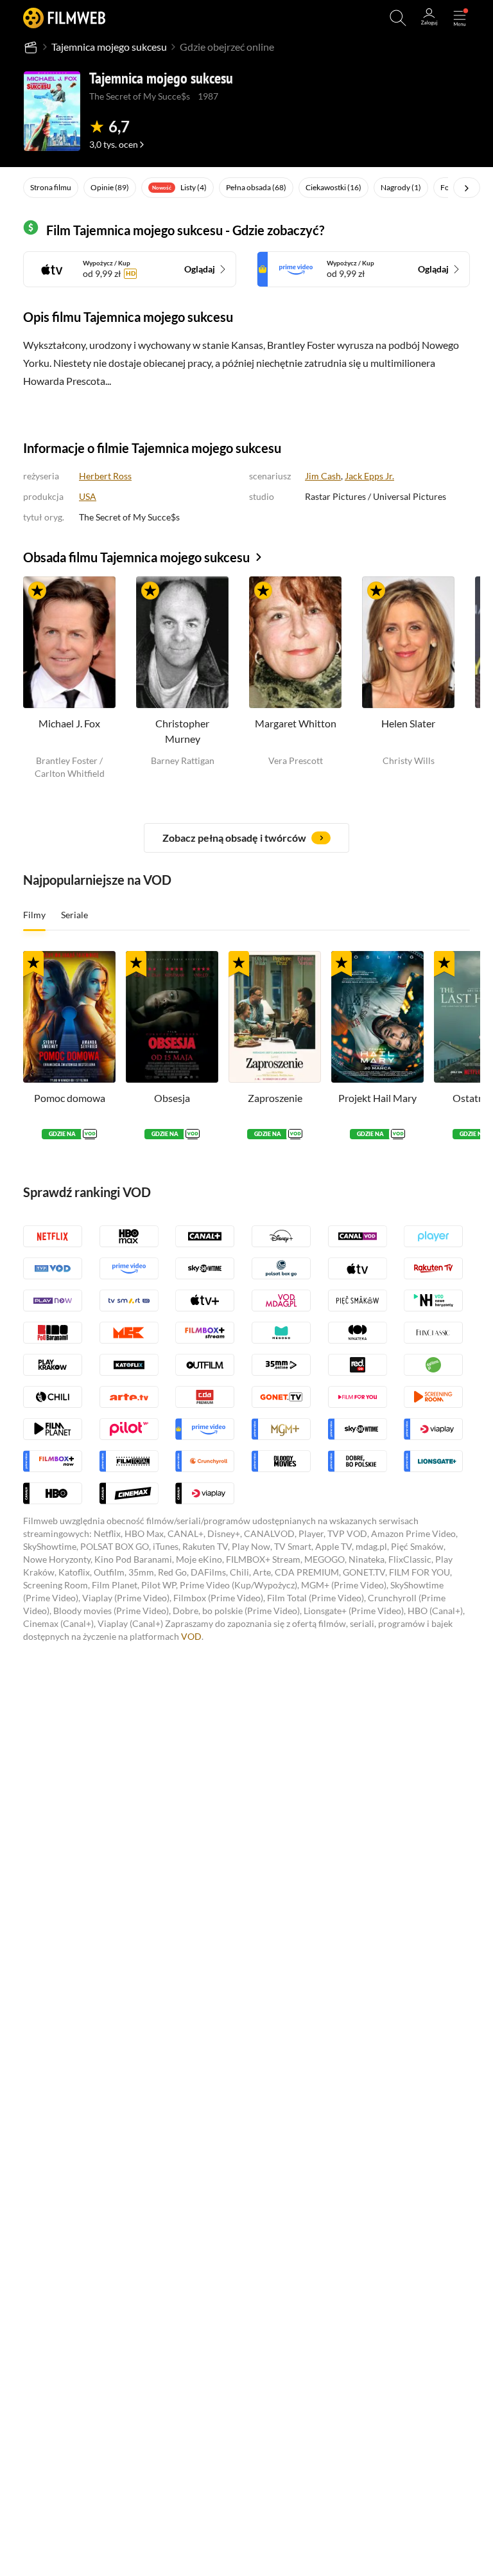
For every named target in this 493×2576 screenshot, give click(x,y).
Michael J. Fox (69, 723)
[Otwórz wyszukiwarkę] (398, 18)
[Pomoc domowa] (69, 1017)
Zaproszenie (275, 1098)
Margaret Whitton (296, 723)
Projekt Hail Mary (377, 1098)
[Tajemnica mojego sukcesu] (52, 111)
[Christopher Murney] (182, 642)
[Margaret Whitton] (295, 642)
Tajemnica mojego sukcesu (109, 47)
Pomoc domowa (70, 1098)
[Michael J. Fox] (69, 642)
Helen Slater (408, 723)
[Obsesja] (172, 1017)
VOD (191, 1636)
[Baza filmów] (31, 47)
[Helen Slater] (408, 642)
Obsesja (172, 1098)
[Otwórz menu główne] (460, 18)
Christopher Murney (182, 731)
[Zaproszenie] (275, 1017)
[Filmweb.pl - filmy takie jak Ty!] (64, 18)
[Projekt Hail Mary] (377, 1017)
